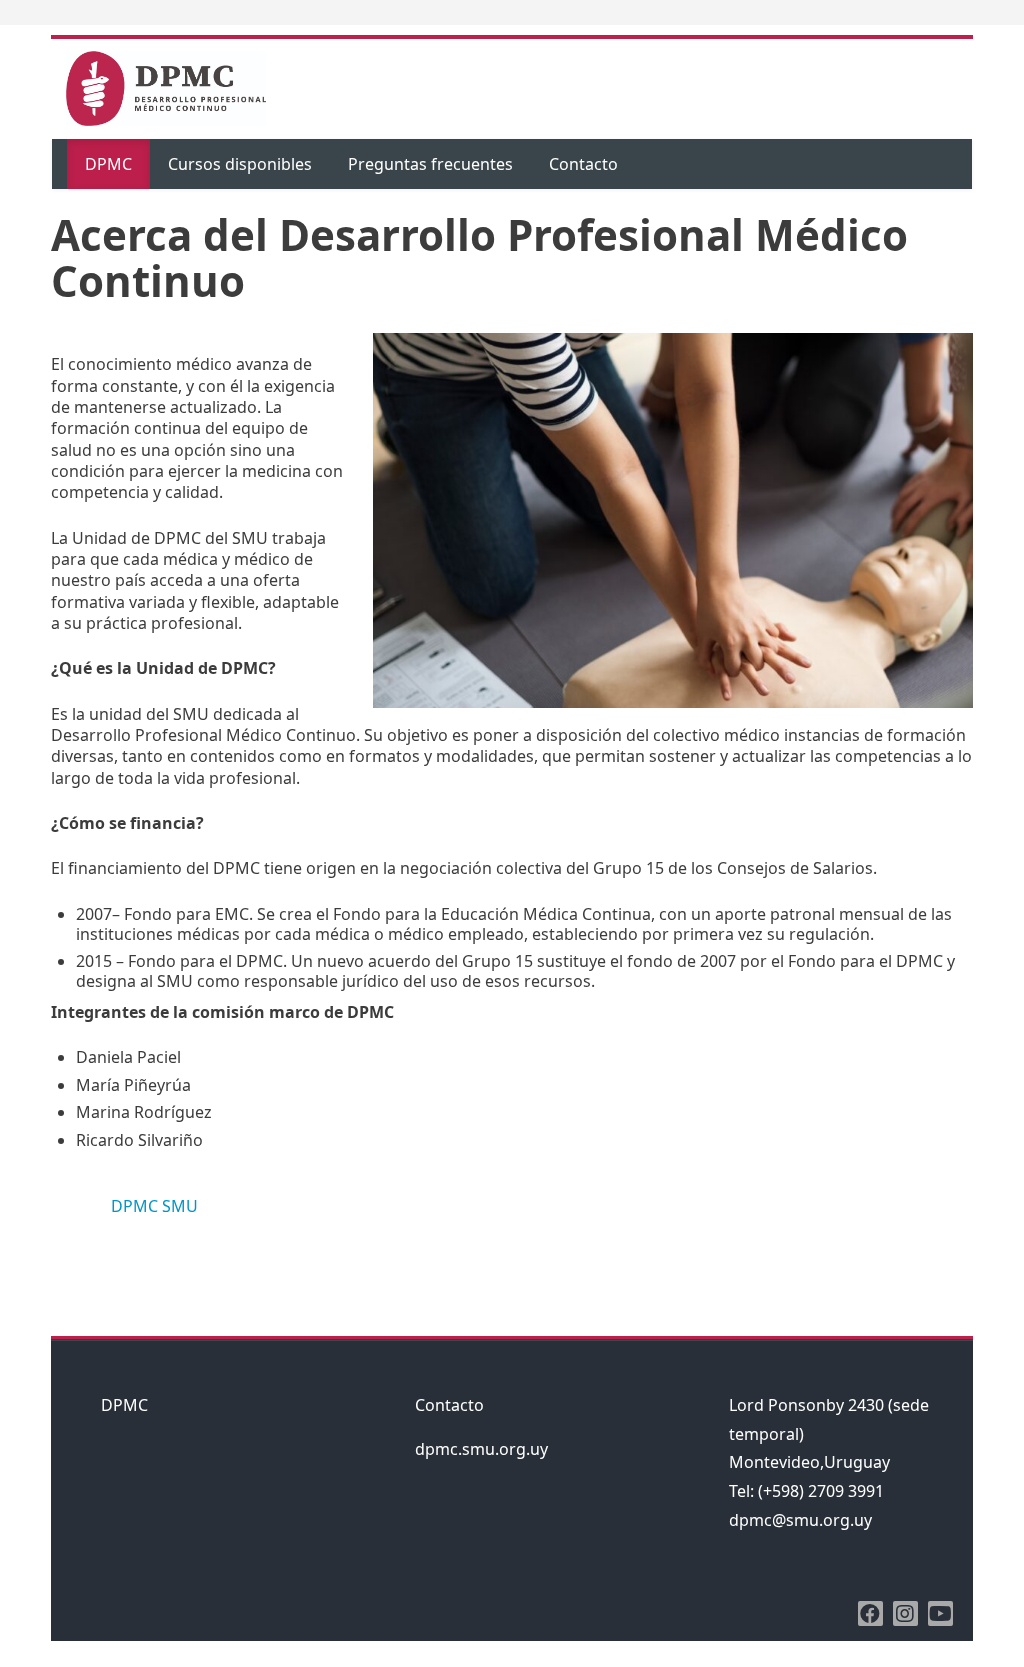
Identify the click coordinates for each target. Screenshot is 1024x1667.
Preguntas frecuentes (430, 164)
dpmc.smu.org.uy (481, 1449)
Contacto (583, 164)
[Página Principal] (166, 87)
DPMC (108, 164)
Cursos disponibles (240, 164)
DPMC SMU (154, 1206)
